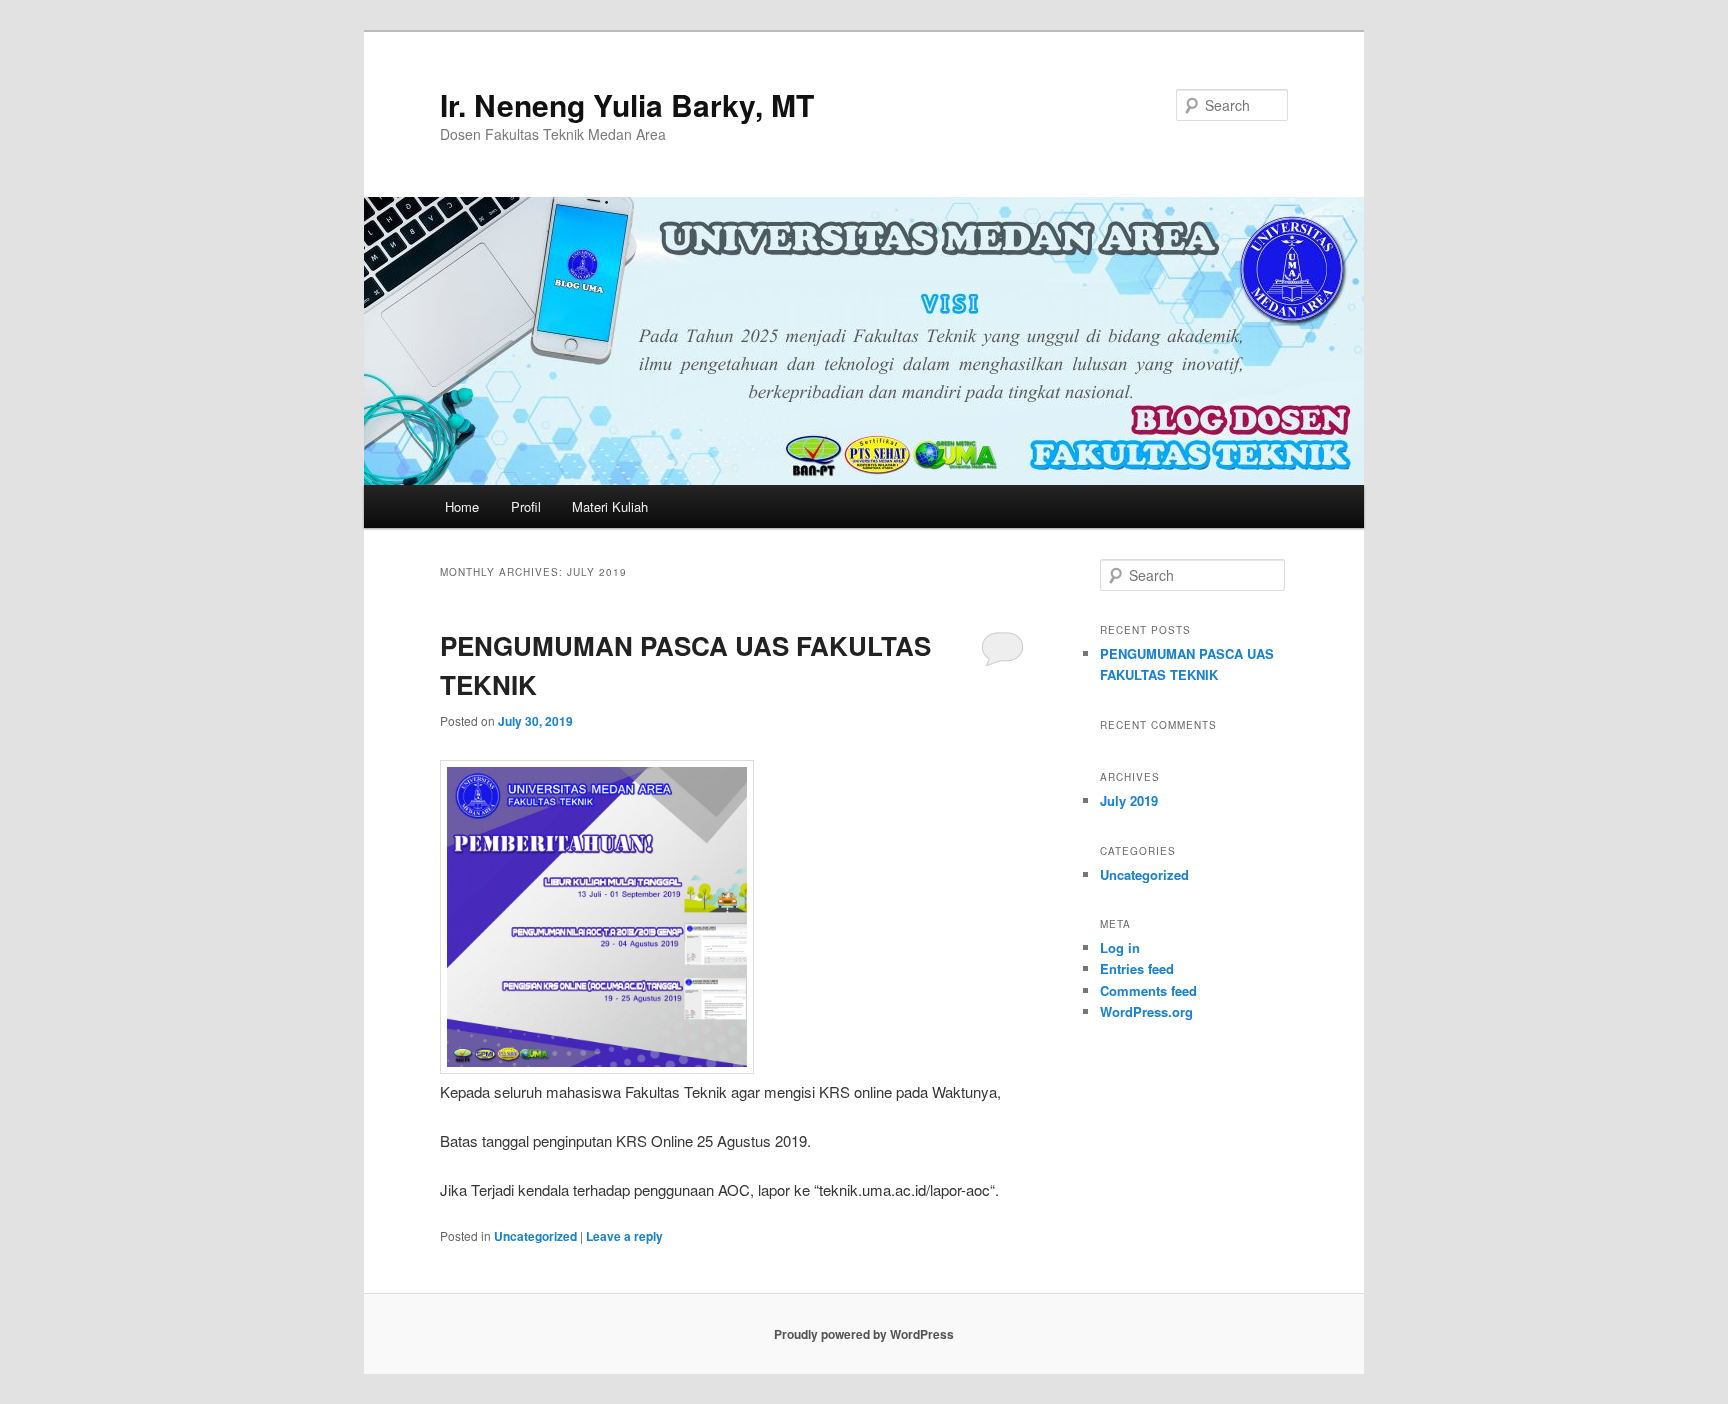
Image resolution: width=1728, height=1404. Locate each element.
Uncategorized (535, 1236)
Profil (526, 506)
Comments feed (1148, 990)
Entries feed (1137, 968)
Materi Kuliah (610, 506)
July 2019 (1129, 800)
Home (462, 506)
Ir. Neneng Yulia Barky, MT (627, 104)
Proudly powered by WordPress (864, 1334)
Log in (1120, 947)
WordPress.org (1146, 1011)
